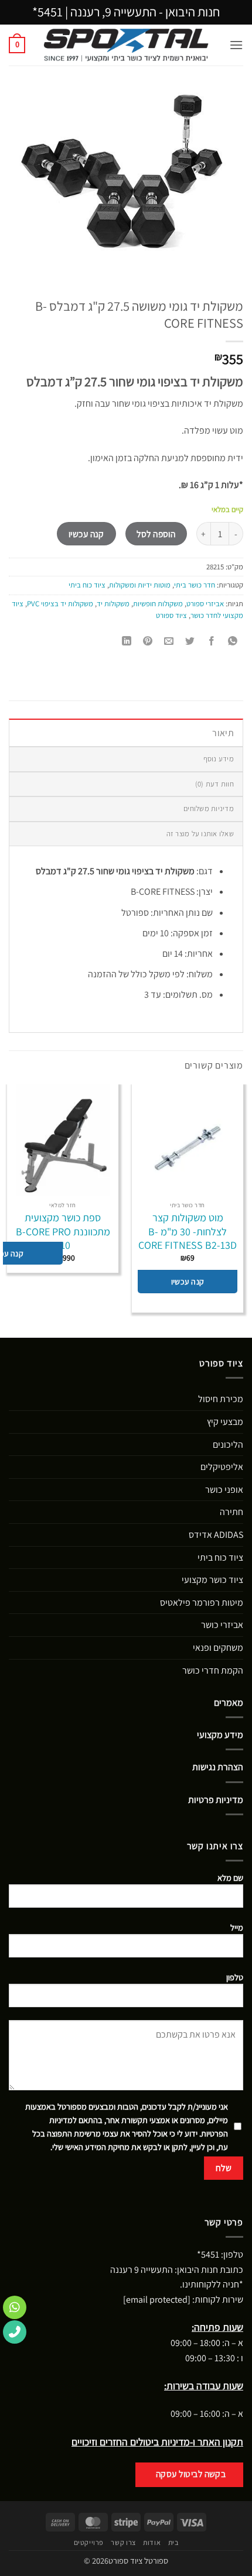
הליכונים (228, 1445)
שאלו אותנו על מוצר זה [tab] (200, 834)
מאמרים (229, 1703)
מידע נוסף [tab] (219, 759)
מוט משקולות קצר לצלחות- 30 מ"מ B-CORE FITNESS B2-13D (188, 1231)
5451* (47, 12)
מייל (237, 1927)
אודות (152, 2543)
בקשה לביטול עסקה (191, 2474)
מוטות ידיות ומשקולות (140, 585)
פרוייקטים (89, 2543)
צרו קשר (123, 2543)
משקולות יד (113, 604)
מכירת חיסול (221, 1399)
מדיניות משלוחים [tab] (209, 808)
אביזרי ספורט (205, 604)
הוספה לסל (156, 534)
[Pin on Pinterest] (148, 642)
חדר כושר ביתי (195, 585)
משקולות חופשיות (158, 604)
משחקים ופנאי (218, 1648)
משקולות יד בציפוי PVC (60, 604)
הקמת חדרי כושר (213, 1670)
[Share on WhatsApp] (232, 642)
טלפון (235, 1977)
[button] (236, 45)
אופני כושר (224, 1490)
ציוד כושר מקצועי (212, 1580)
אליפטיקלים (222, 1467)
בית (173, 2543)
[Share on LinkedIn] (127, 642)
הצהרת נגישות (218, 1767)
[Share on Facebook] (211, 642)
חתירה (231, 1512)
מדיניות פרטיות (216, 1800)
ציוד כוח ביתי (87, 585)
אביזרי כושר (222, 1625)
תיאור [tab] (223, 733)
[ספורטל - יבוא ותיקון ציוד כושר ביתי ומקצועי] (126, 45)
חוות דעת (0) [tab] (214, 784)
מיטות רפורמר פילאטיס (202, 1603)
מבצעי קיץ (225, 1422)
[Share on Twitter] (190, 642)
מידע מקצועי (220, 1735)
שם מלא (230, 1878)
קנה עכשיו (86, 534)
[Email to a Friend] (169, 642)
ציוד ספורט (171, 615)
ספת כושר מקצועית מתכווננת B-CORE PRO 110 (63, 1231)
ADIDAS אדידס (216, 1535)
